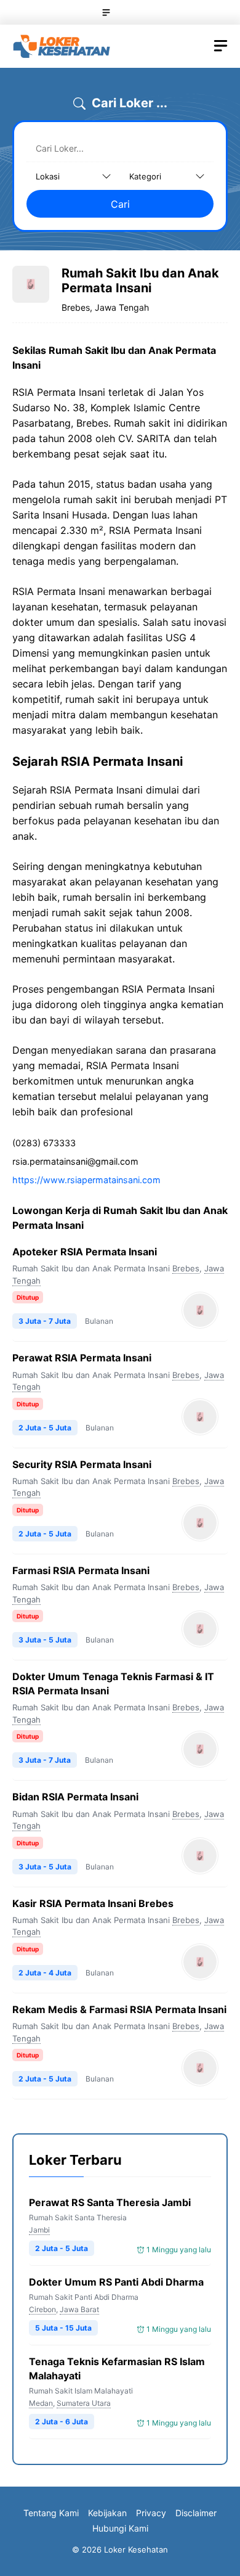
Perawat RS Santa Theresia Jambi (110, 2202)
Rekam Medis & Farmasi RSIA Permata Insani (119, 2009)
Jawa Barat (79, 2309)
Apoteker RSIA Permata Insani (85, 1252)
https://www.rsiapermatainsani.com (86, 1180)
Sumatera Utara (84, 2403)
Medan (41, 2403)
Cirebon (42, 2309)
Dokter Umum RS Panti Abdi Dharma (116, 2282)
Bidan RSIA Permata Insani (75, 1797)
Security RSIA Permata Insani (82, 1464)
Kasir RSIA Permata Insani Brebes (93, 1903)
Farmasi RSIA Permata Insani (81, 1570)
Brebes (186, 1268)
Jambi (39, 2230)
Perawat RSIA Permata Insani (82, 1358)
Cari (120, 204)
